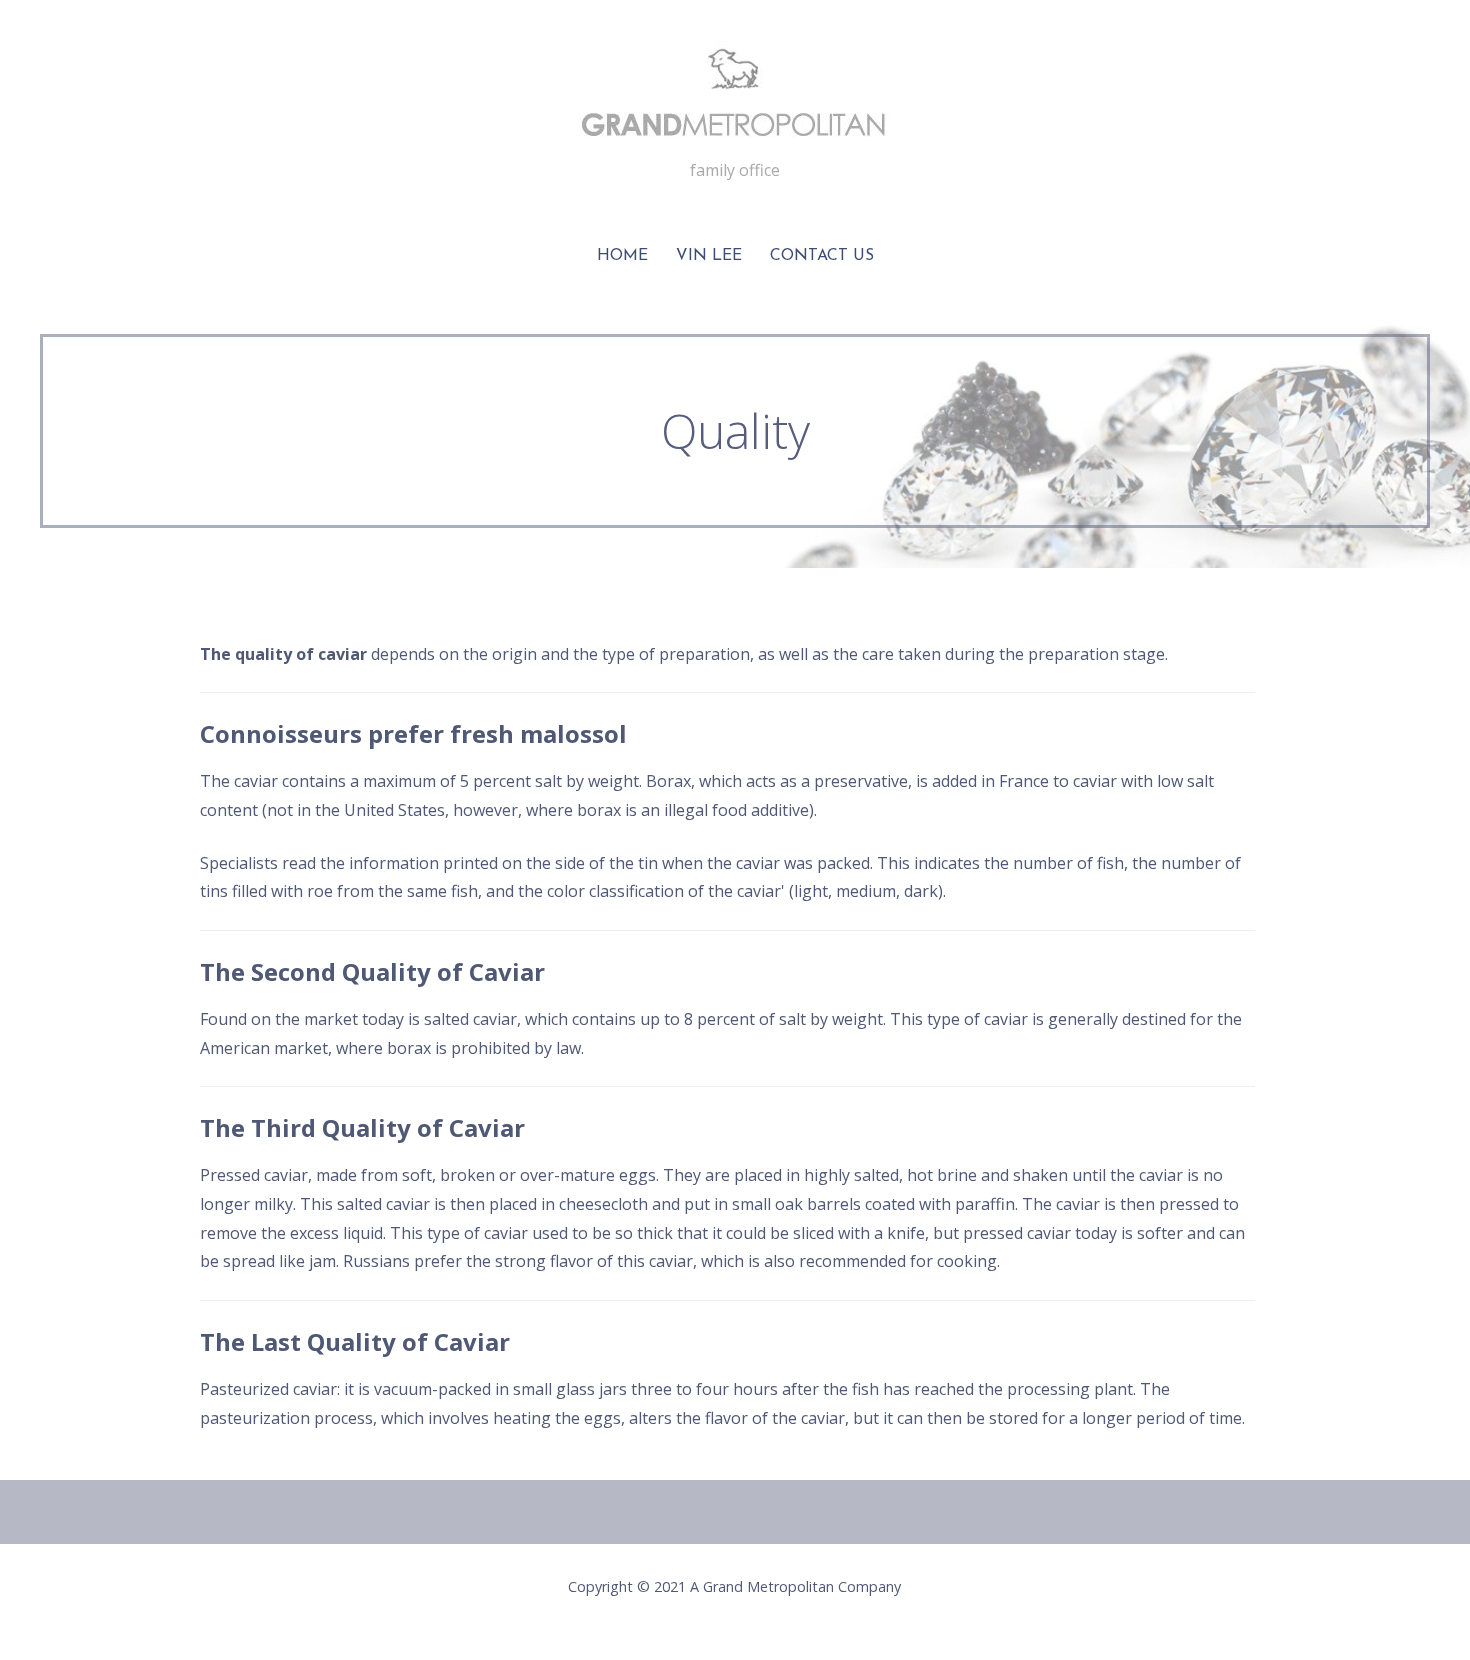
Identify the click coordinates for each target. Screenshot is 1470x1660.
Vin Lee (709, 256)
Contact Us (822, 256)
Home (622, 256)
